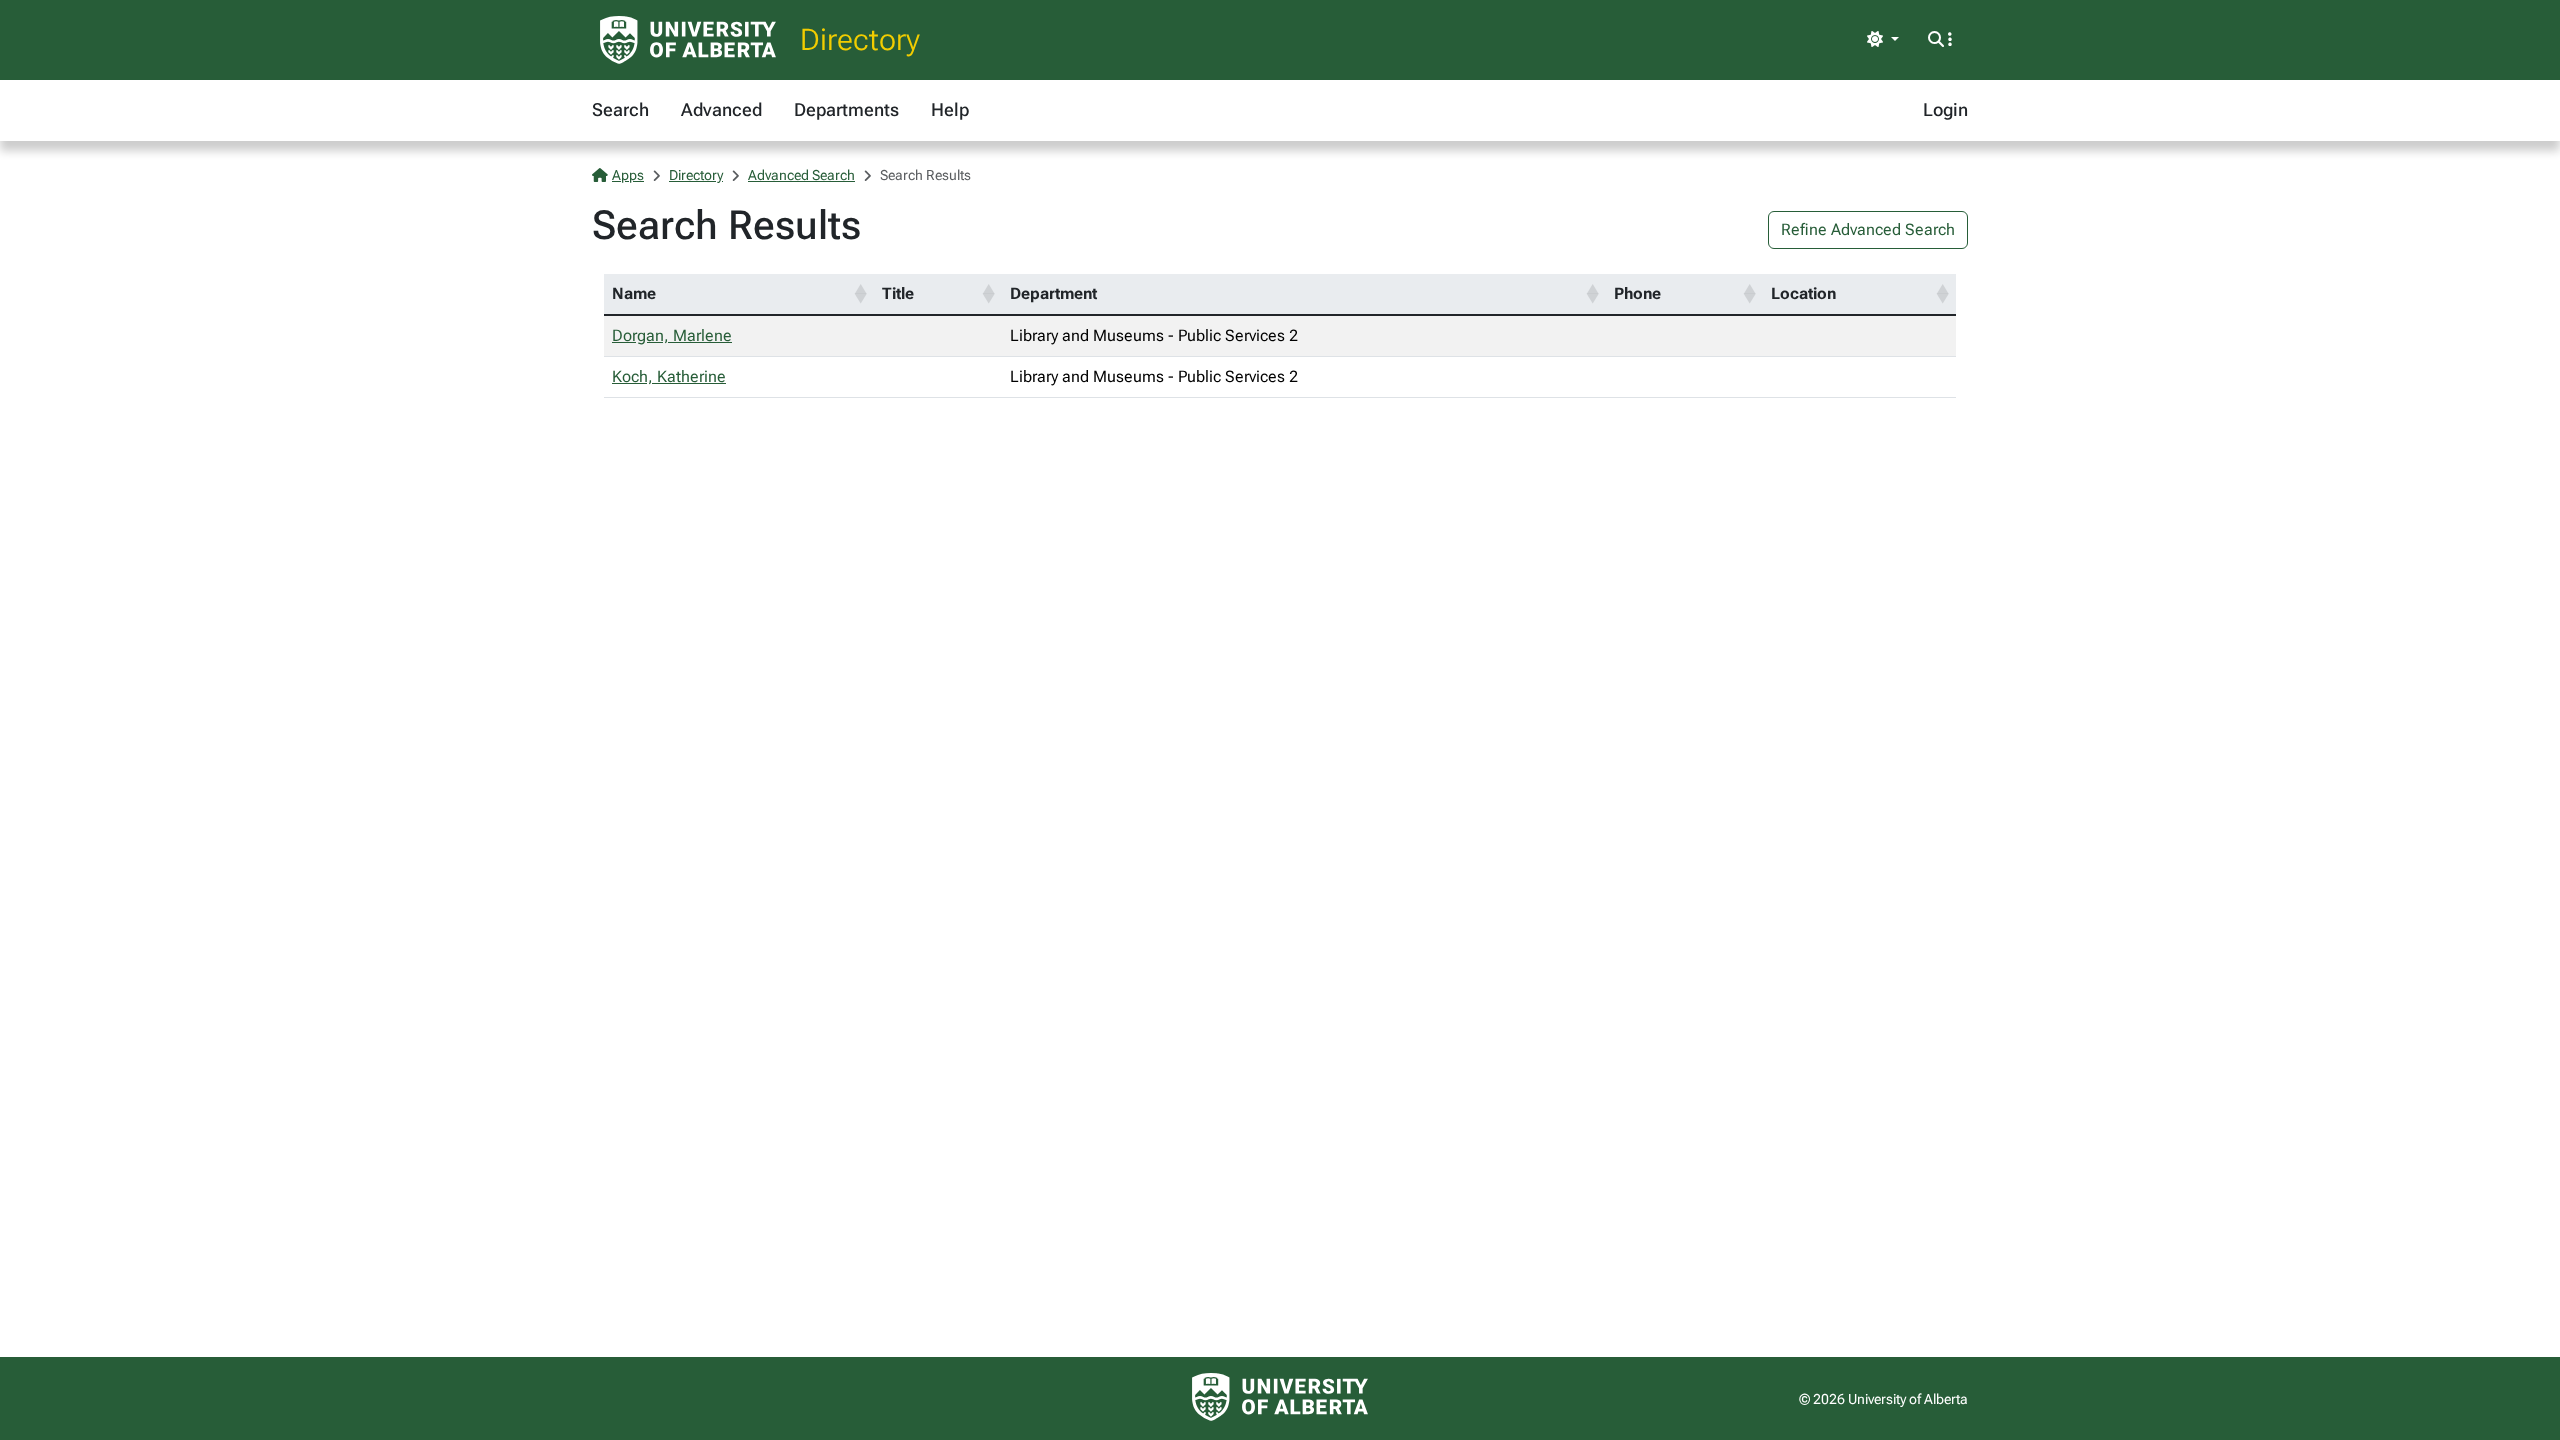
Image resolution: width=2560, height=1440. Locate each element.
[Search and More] (1940, 40)
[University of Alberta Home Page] (688, 40)
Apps (628, 175)
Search (620, 109)
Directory (860, 39)
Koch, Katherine (669, 376)
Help (950, 109)
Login (1945, 109)
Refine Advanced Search (1868, 229)
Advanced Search (801, 175)
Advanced (721, 109)
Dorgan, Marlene (672, 335)
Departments (846, 109)
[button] (860, 294)
